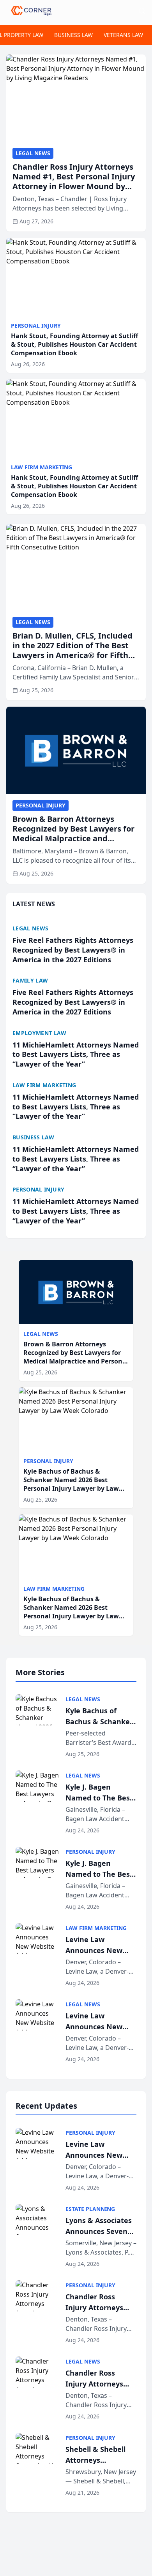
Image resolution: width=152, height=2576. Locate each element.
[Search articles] (142, 11)
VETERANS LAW (123, 35)
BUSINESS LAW (73, 35)
